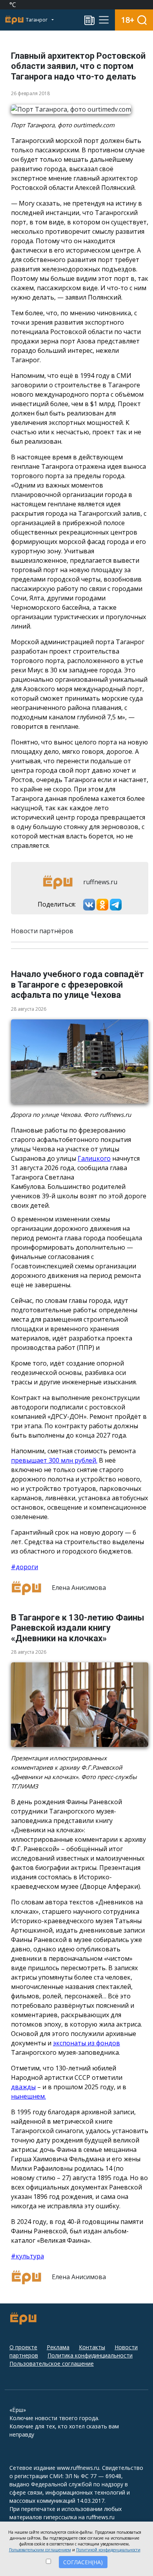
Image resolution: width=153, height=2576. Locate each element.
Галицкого (94, 1158)
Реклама (58, 2347)
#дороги (25, 1567)
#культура (27, 2256)
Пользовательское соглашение (52, 2364)
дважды (23, 2087)
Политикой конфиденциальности (108, 2550)
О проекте (23, 2347)
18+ (128, 20)
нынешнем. (28, 2096)
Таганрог (37, 20)
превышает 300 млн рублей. (54, 1460)
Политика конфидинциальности (90, 2355)
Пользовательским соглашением (40, 2550)
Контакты (92, 2347)
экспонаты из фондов (87, 2043)
